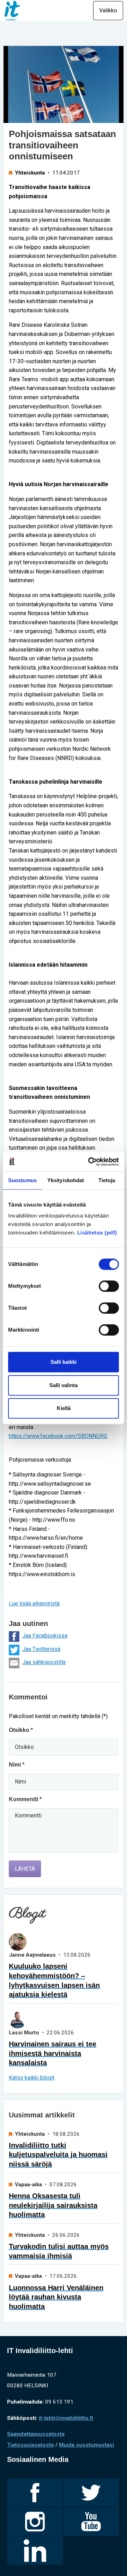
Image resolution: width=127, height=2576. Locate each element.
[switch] (109, 1286)
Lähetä (25, 1869)
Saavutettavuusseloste (36, 2434)
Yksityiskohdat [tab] (66, 1180)
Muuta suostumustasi (86, 2445)
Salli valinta (64, 1385)
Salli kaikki (64, 1362)
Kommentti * (25, 1799)
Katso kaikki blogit (32, 2078)
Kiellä (64, 1408)
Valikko (108, 10)
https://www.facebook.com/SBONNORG (58, 1436)
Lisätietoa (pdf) (97, 1233)
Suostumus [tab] (22, 1180)
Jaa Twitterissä (41, 1649)
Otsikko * (21, 1730)
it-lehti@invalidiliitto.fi (66, 2418)
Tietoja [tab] (107, 1180)
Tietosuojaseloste (31, 2445)
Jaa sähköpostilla (44, 1662)
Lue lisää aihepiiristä (34, 1604)
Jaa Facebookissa (45, 1636)
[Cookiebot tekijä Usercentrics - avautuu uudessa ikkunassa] (90, 1162)
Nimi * (17, 1765)
